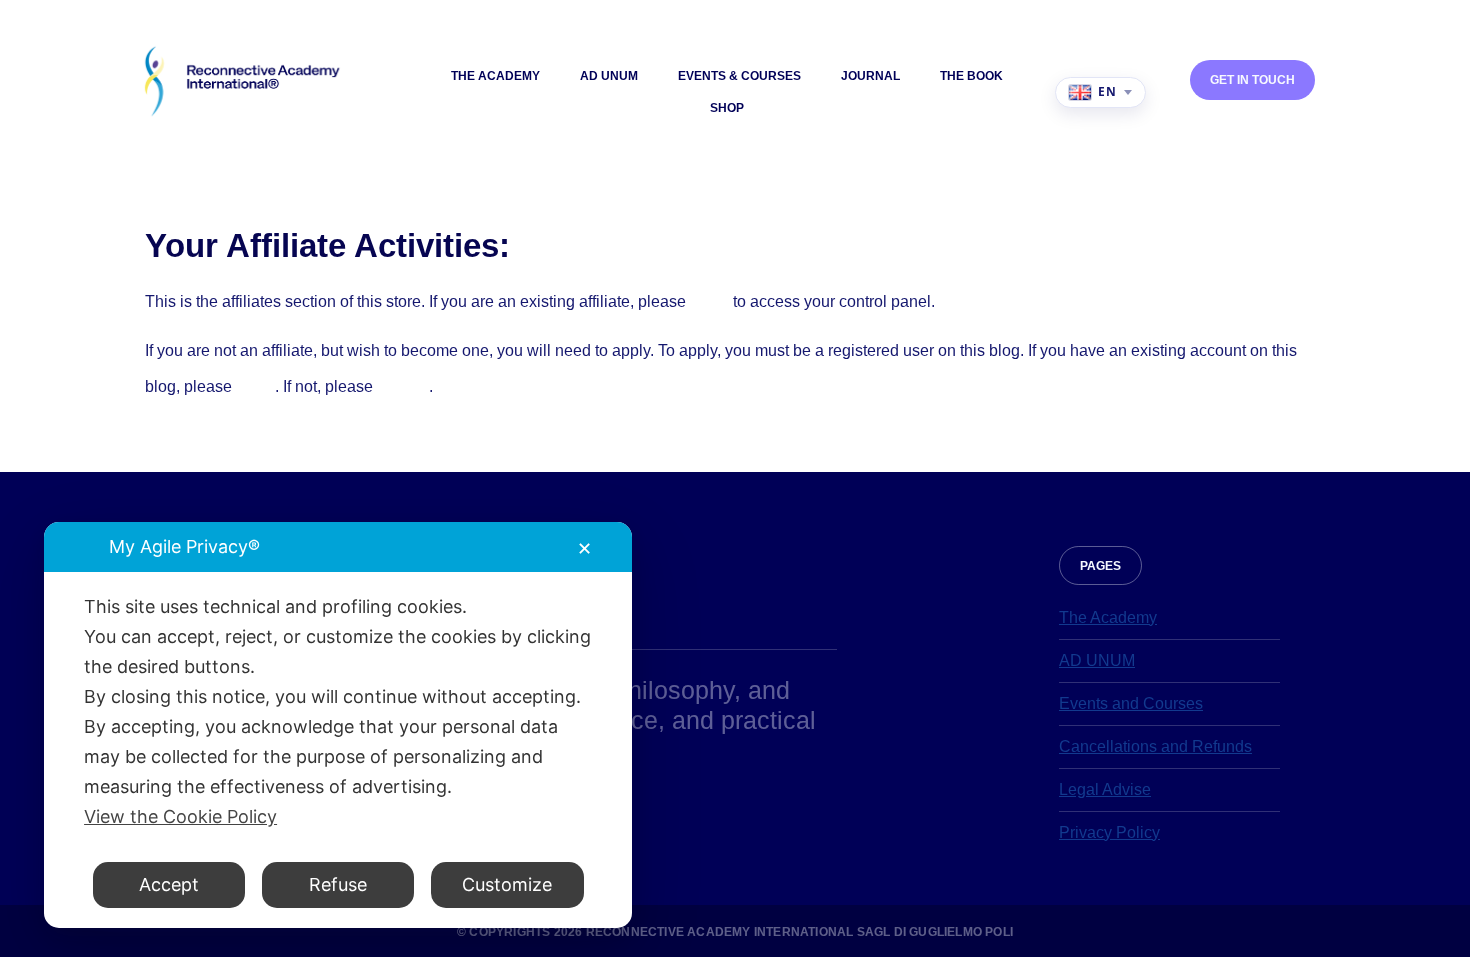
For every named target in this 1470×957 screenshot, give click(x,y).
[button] (1100, 565)
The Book (971, 76)
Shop (727, 108)
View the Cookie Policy (180, 816)
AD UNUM (609, 76)
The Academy (495, 76)
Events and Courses (1131, 703)
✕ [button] (584, 548)
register (403, 386)
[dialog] (338, 725)
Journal (870, 76)
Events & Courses (739, 76)
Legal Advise (1105, 789)
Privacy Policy (1109, 832)
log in (709, 301)
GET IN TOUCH (1252, 80)
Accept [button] (169, 884)
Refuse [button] (338, 884)
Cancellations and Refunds (1155, 746)
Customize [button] (507, 884)
